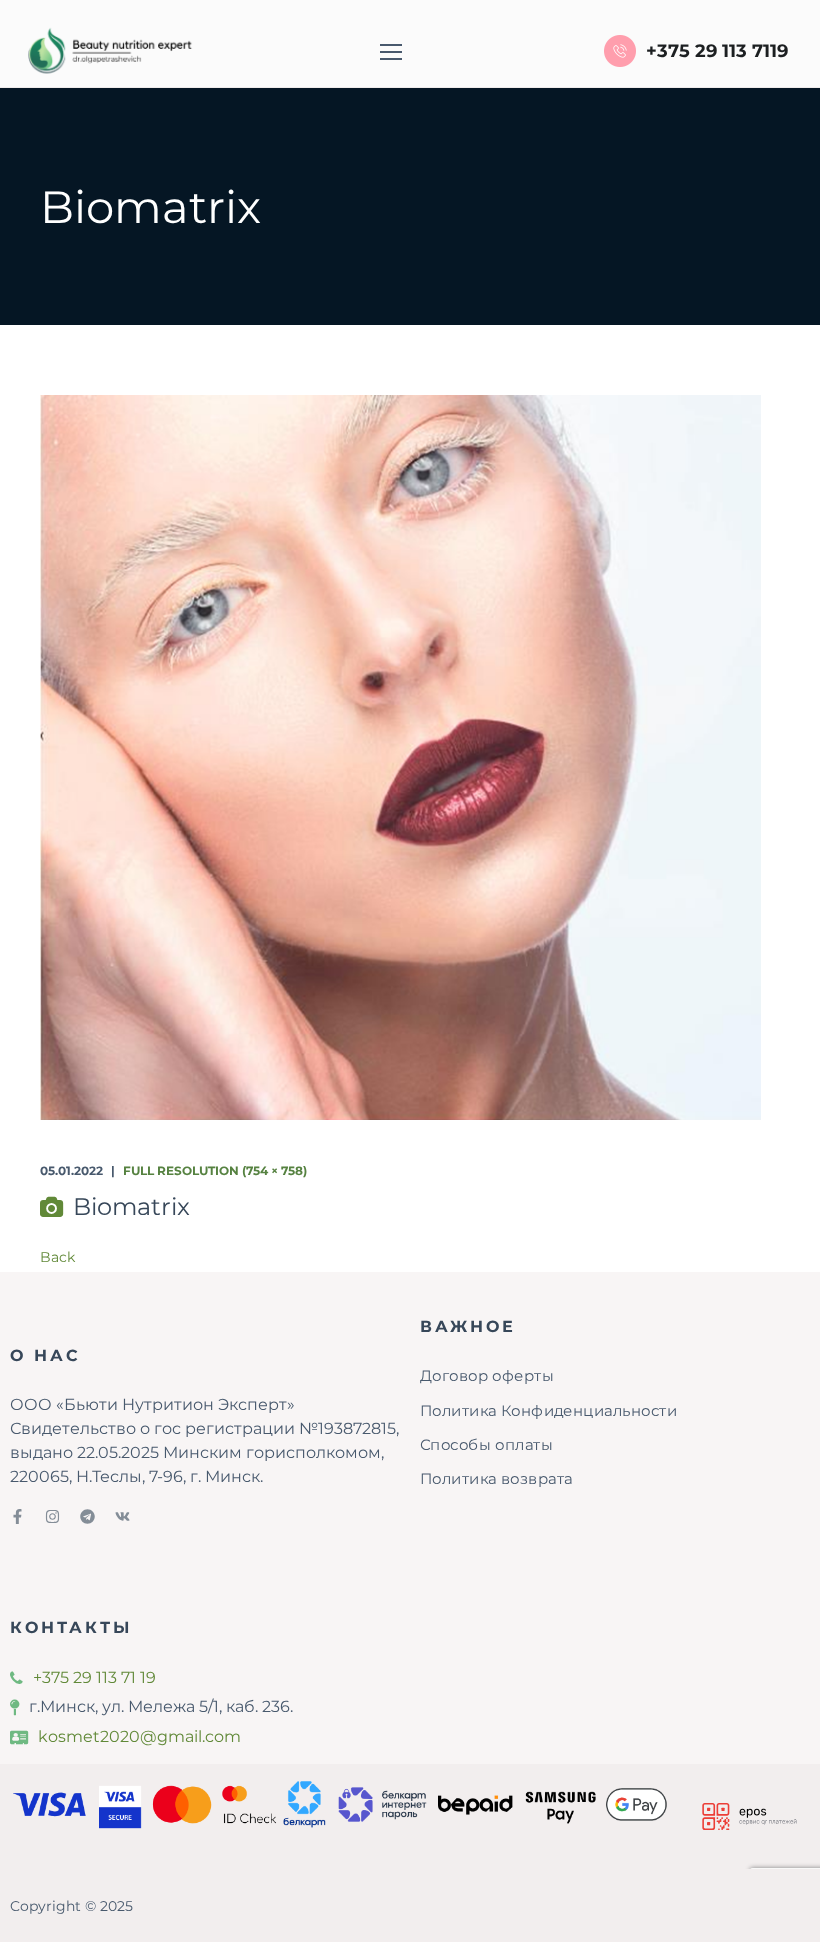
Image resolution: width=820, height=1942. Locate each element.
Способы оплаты (486, 1444)
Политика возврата (496, 1479)
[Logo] (107, 51)
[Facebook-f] (17, 1516)
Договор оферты (487, 1376)
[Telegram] (87, 1516)
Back (57, 1257)
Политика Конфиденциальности (548, 1410)
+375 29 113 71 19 (94, 1677)
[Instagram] (52, 1516)
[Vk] (122, 1516)
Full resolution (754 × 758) (215, 1170)
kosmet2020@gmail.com (139, 1736)
